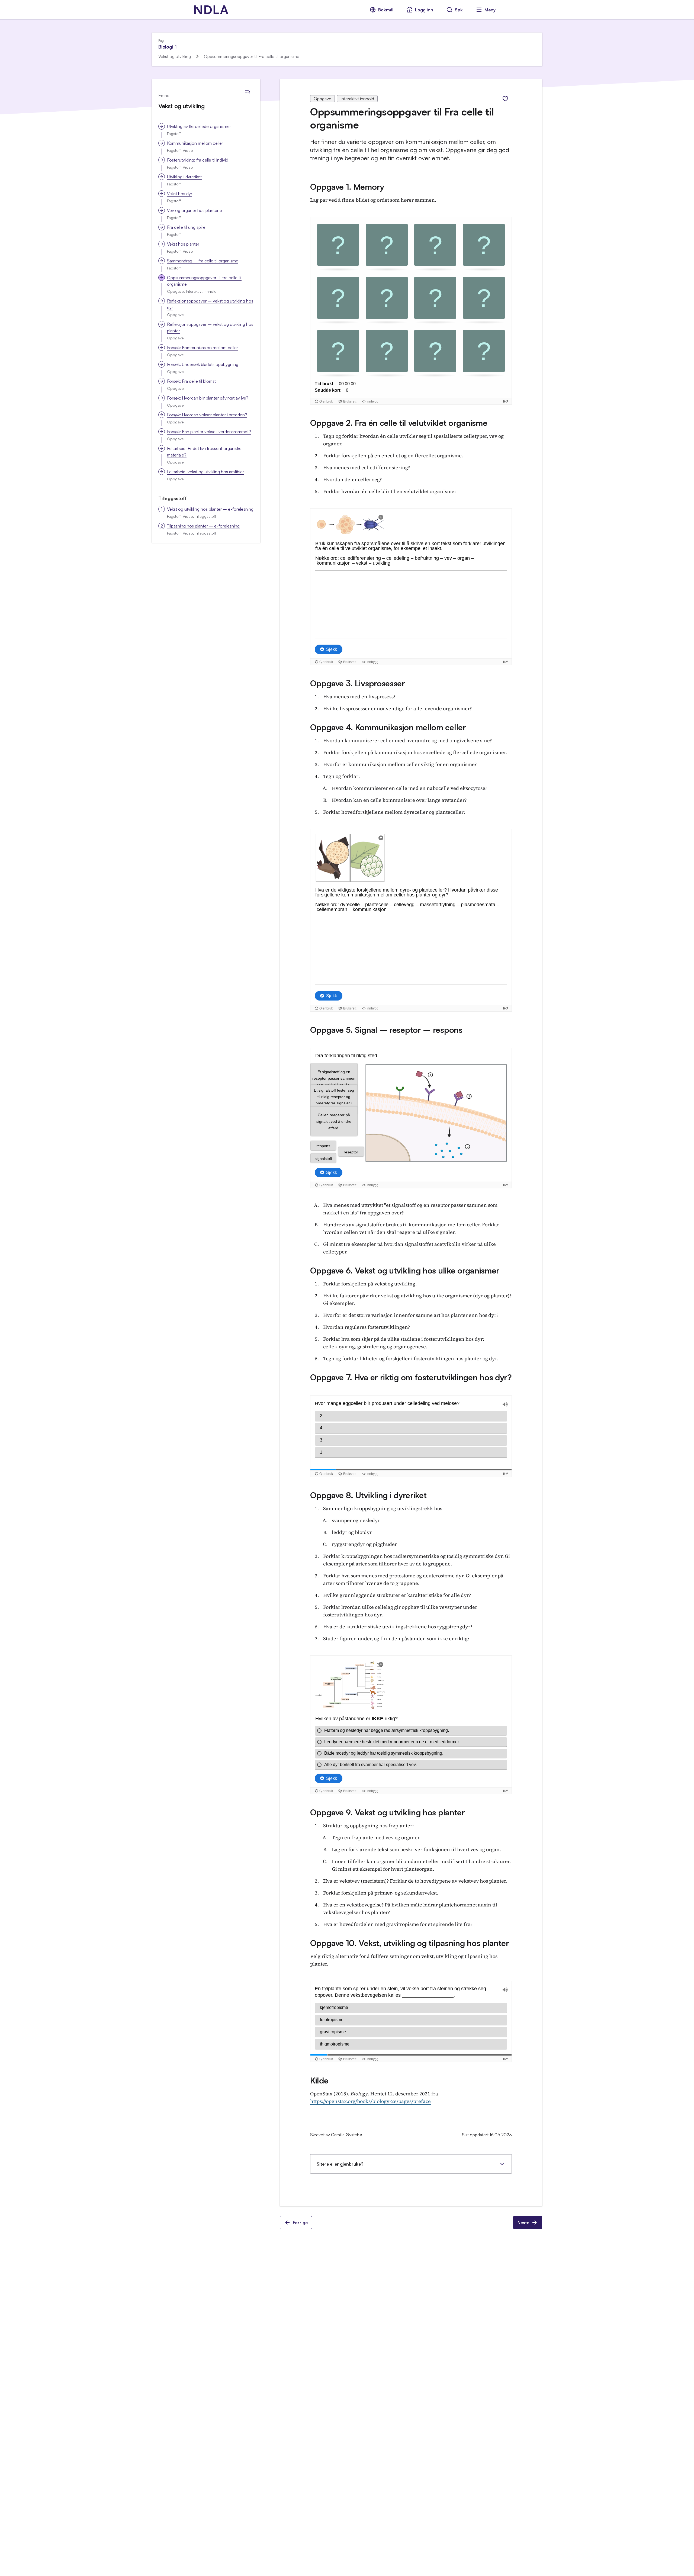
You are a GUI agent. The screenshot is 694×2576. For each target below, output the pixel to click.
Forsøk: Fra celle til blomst (191, 381)
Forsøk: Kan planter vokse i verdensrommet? (209, 432)
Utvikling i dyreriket (184, 177)
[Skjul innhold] (247, 92)
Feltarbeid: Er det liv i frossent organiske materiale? (204, 452)
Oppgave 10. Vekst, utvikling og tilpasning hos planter (410, 1943)
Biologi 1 (167, 47)
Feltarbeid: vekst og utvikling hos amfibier (205, 472)
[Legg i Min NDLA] (505, 99)
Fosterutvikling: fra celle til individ (198, 160)
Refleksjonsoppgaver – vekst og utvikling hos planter (210, 327)
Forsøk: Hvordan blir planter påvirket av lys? (208, 398)
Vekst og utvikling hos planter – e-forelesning (210, 509)
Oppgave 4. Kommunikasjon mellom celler (388, 727)
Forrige (300, 2223)
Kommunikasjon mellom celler (195, 143)
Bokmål (386, 10)
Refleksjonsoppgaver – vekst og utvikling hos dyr (210, 304)
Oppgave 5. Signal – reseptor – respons (386, 1030)
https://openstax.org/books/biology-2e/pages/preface (370, 2101)
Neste (523, 2223)
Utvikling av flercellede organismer (199, 126)
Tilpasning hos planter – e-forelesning (203, 526)
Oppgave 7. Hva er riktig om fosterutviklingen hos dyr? (411, 1377)
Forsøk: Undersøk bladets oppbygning (203, 364)
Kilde (319, 2080)
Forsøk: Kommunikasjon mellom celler (203, 348)
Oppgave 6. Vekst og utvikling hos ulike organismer (405, 1270)
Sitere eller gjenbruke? (340, 2164)
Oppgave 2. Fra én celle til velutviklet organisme (399, 423)
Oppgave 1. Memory (347, 187)
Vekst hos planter (183, 244)
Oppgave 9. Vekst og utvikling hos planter (388, 1812)
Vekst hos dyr (180, 194)
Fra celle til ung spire (186, 227)
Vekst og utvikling (175, 56)
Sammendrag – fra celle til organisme (203, 261)
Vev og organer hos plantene (195, 210)
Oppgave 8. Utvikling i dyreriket (368, 1495)
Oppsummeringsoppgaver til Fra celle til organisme (204, 281)
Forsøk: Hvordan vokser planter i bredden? (207, 415)
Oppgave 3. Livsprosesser (358, 683)
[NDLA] (211, 10)
